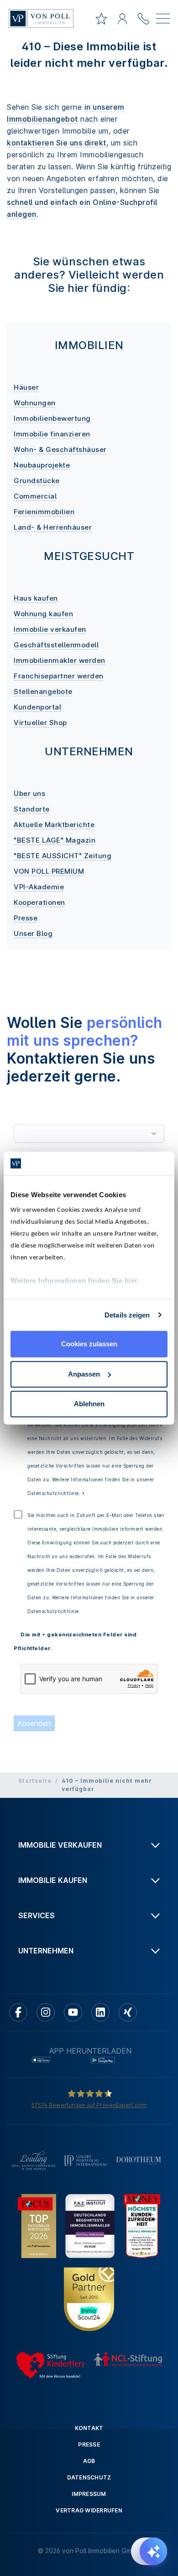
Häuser (26, 387)
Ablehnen (89, 1404)
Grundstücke (37, 481)
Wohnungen (35, 403)
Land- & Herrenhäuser (53, 527)
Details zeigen (127, 1315)
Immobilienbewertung (52, 418)
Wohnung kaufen (43, 614)
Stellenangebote (43, 691)
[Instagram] (46, 2012)
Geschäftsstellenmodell (56, 645)
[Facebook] (18, 2012)
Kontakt (89, 2428)
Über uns (29, 793)
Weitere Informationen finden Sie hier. (75, 1281)
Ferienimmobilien (44, 512)
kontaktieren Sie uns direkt (57, 143)
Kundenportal (37, 707)
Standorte (32, 809)
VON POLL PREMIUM (49, 871)
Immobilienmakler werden (60, 660)
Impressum (89, 2494)
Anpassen (84, 1374)
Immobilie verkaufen (50, 629)
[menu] (163, 20)
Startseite (35, 1781)
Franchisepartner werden (59, 676)
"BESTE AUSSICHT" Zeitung (63, 856)
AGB (89, 2461)
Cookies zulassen (89, 1344)
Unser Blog (33, 933)
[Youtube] (73, 2012)
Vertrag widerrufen (89, 2510)
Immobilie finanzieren (52, 434)
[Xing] (128, 2012)
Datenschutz (89, 2477)
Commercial (35, 496)
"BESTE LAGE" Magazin (55, 840)
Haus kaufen (36, 598)
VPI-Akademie (39, 887)
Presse (26, 918)
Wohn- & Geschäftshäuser (60, 449)
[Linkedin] (100, 2012)
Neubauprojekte (42, 465)
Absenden (34, 1723)
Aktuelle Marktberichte (54, 825)
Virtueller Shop (40, 723)
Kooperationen (39, 902)
